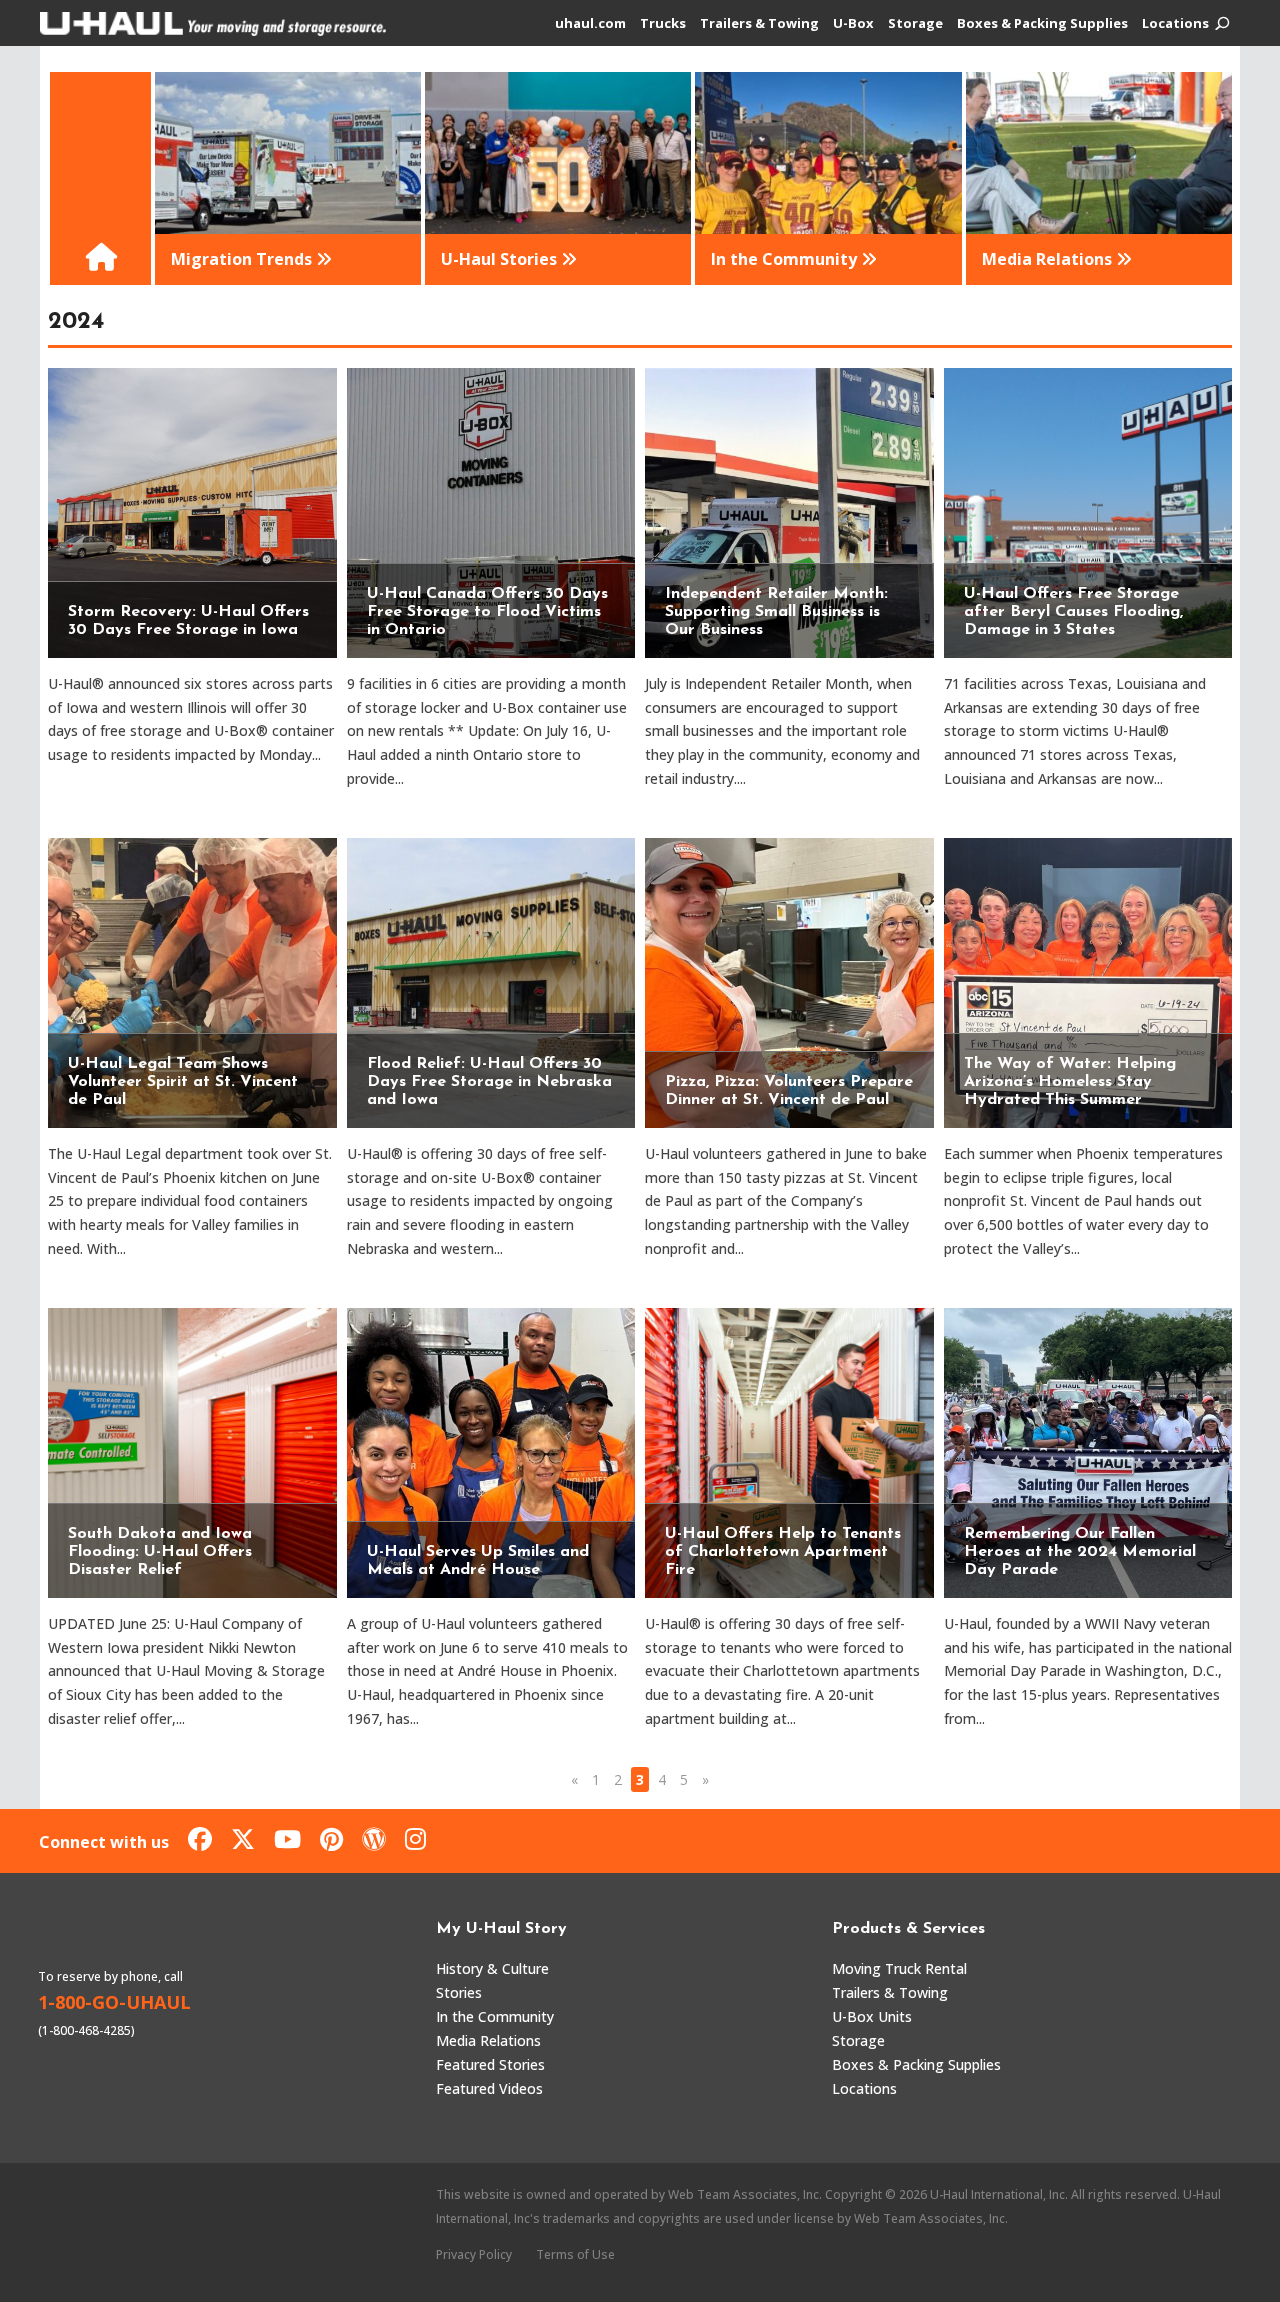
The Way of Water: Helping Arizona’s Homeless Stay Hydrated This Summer (1070, 1082)
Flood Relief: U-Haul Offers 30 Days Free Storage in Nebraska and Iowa (489, 1082)
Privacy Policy (474, 2254)
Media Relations (488, 2040)
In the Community (495, 2016)
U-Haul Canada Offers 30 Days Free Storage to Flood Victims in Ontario (487, 612)
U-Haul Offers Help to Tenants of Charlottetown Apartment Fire (783, 1552)
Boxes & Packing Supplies (1042, 24)
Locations (1175, 24)
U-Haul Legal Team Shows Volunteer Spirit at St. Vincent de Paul (183, 1082)
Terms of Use (575, 2254)
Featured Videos (489, 2088)
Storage (915, 24)
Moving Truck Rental (899, 1968)
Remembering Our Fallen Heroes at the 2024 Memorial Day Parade (1080, 1552)
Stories (459, 1992)
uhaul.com (590, 24)
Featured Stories (490, 2064)
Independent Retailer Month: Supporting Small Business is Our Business (776, 612)
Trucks (663, 24)
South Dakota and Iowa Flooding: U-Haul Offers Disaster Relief (160, 1552)
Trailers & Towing (759, 24)
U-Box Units (872, 2016)
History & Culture (492, 1968)
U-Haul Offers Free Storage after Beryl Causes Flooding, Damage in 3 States (1073, 612)
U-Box (853, 24)
